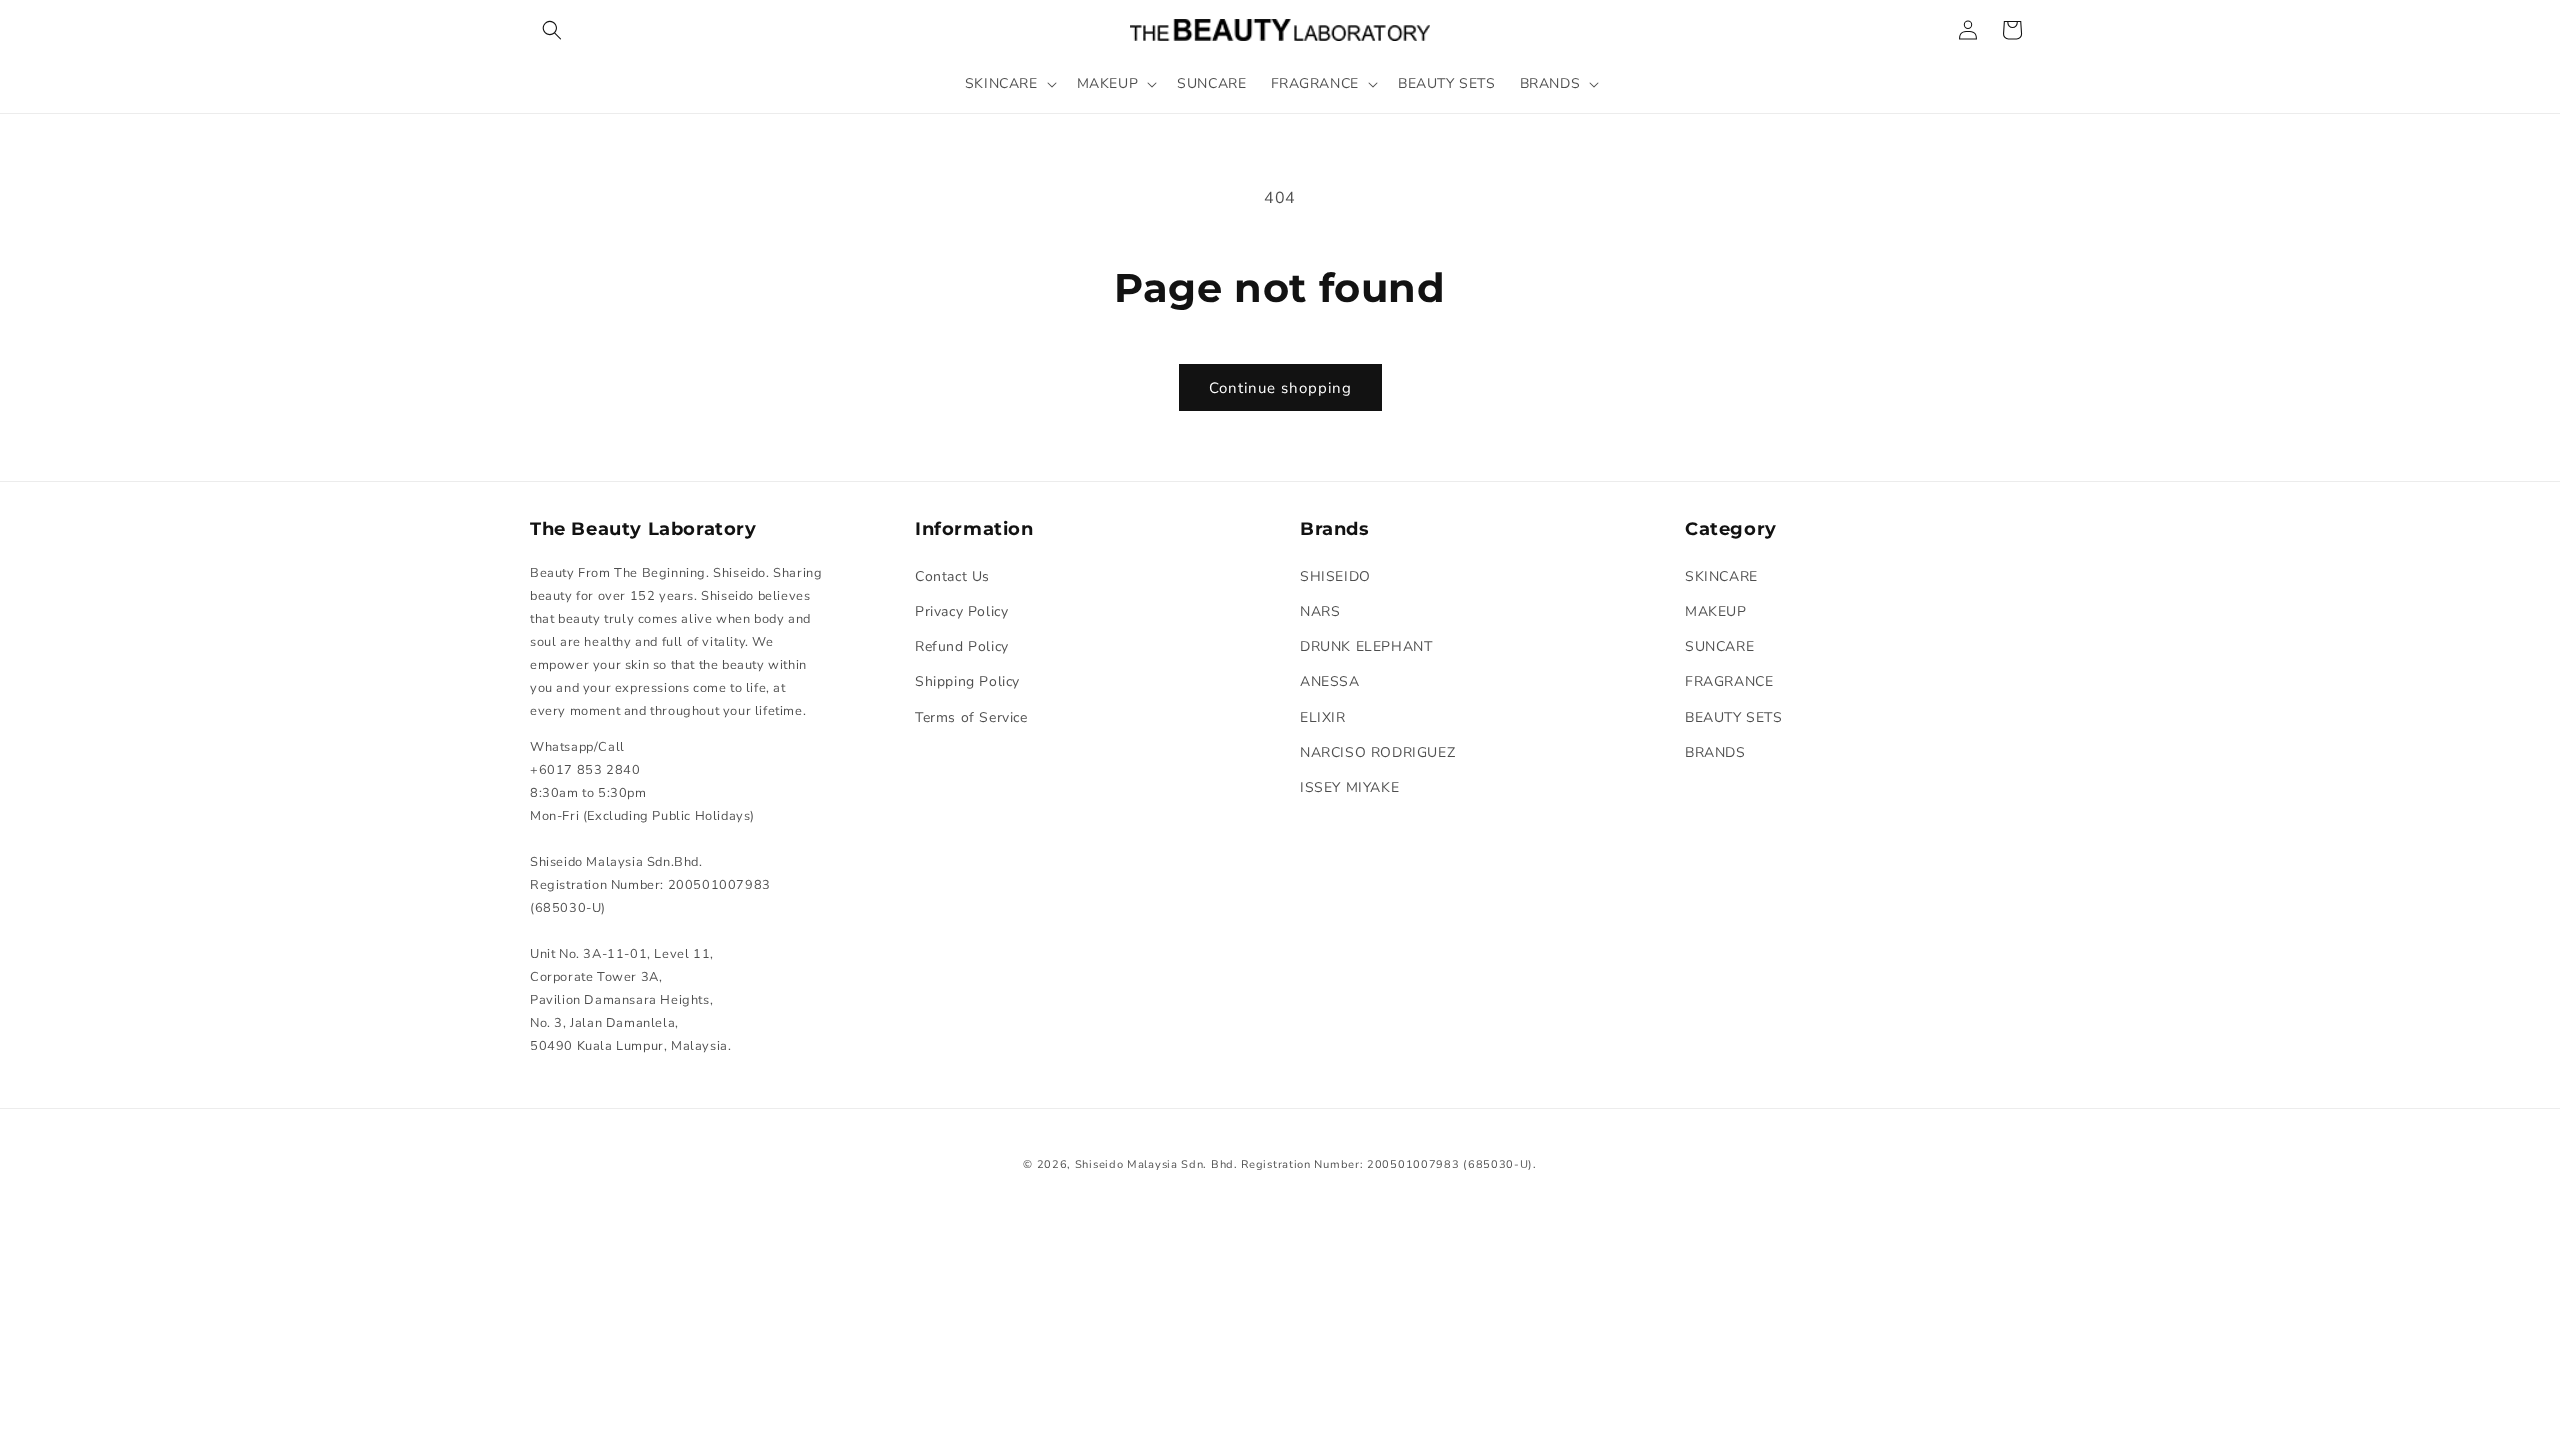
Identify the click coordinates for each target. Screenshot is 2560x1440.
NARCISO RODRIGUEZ (1377, 752)
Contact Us (952, 576)
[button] (552, 30)
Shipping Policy (967, 681)
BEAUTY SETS (1734, 717)
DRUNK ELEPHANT (1366, 646)
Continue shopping (1280, 388)
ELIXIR (1323, 717)
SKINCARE (1721, 576)
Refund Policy (962, 646)
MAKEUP (1716, 611)
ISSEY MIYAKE (1349, 787)
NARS (1320, 611)
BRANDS (1715, 752)
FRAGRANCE (1729, 681)
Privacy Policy (961, 611)
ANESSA (1330, 681)
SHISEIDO (1335, 576)
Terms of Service (971, 717)
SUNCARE (1719, 646)
